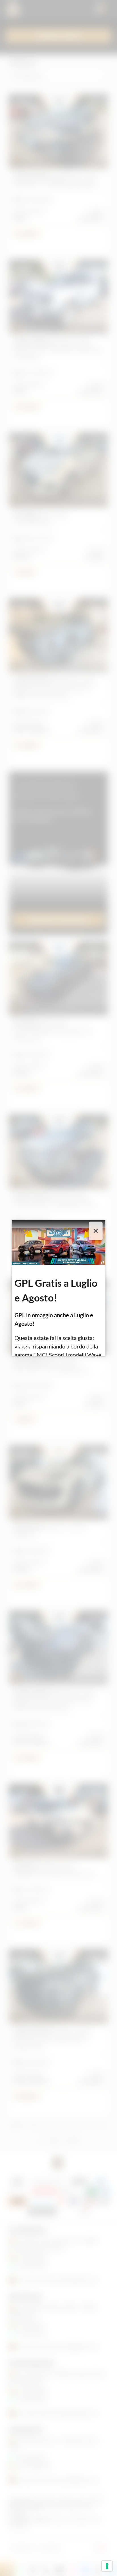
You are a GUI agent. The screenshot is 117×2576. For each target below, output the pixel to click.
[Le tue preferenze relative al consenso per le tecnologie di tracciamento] (107, 2566)
